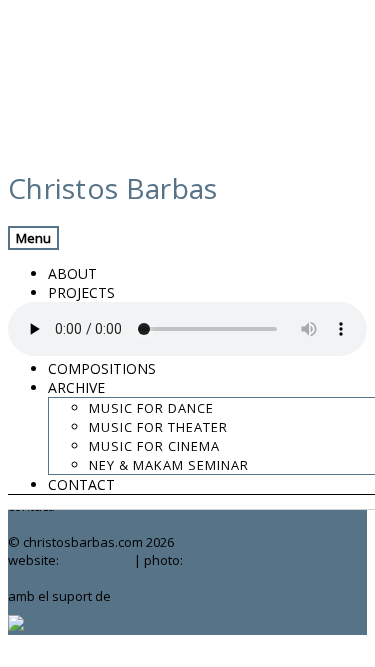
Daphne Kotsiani (236, 560)
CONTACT (81, 484)
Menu (33, 238)
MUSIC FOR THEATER (158, 427)
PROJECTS (81, 292)
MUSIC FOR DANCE (151, 408)
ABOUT (72, 273)
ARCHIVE (76, 387)
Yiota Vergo (96, 560)
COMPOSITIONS (102, 368)
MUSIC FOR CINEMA (154, 446)
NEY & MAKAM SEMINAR (169, 465)
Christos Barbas (113, 188)
